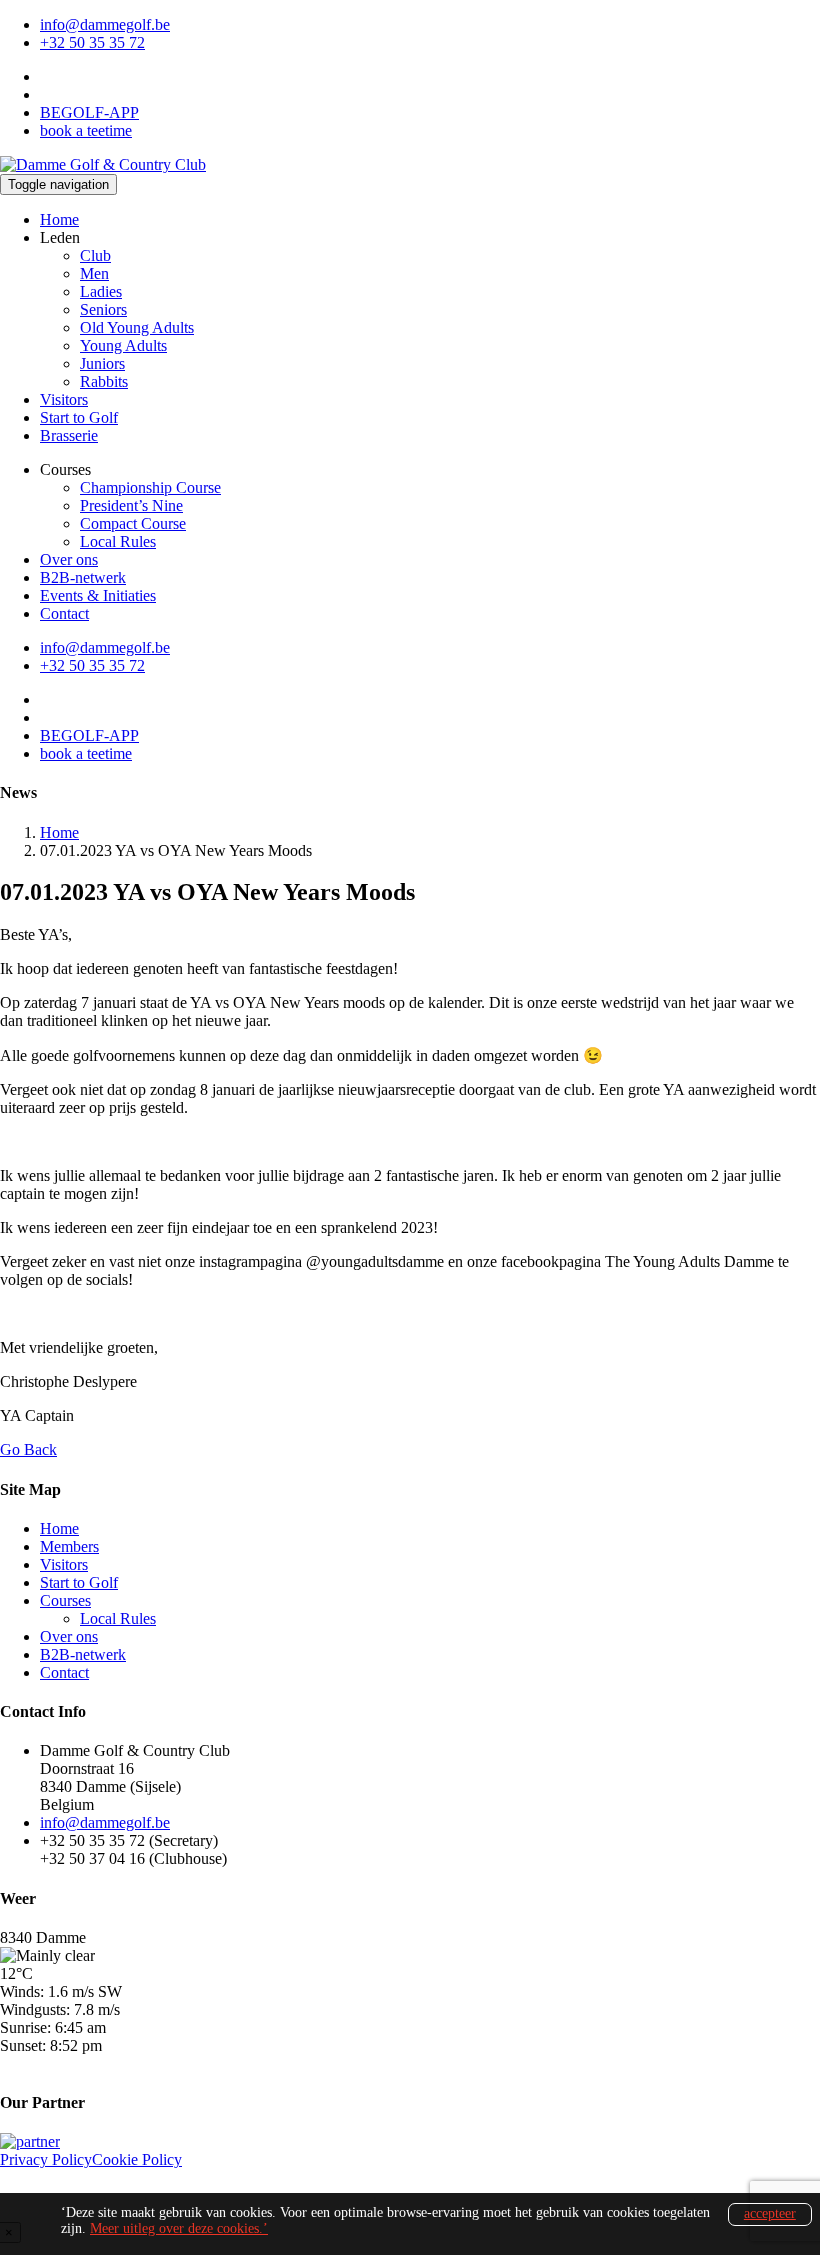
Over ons (69, 559)
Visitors (64, 399)
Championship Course (150, 487)
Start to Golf (79, 417)
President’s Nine (131, 505)
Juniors (102, 363)
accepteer (770, 2213)
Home (59, 219)
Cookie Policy (137, 2159)
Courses (65, 1600)
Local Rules (118, 541)
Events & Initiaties (98, 595)
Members (69, 1546)
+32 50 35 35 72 (92, 42)
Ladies (101, 291)
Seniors (103, 309)
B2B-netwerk (83, 577)
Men (94, 273)
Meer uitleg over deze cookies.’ (179, 2228)
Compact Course (133, 523)
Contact (64, 613)
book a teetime (86, 130)
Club (95, 255)
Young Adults (123, 345)
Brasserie (69, 435)
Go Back (28, 1449)
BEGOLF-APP (89, 112)
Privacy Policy (46, 2159)
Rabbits (104, 381)
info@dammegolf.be (105, 24)
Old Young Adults (137, 327)
